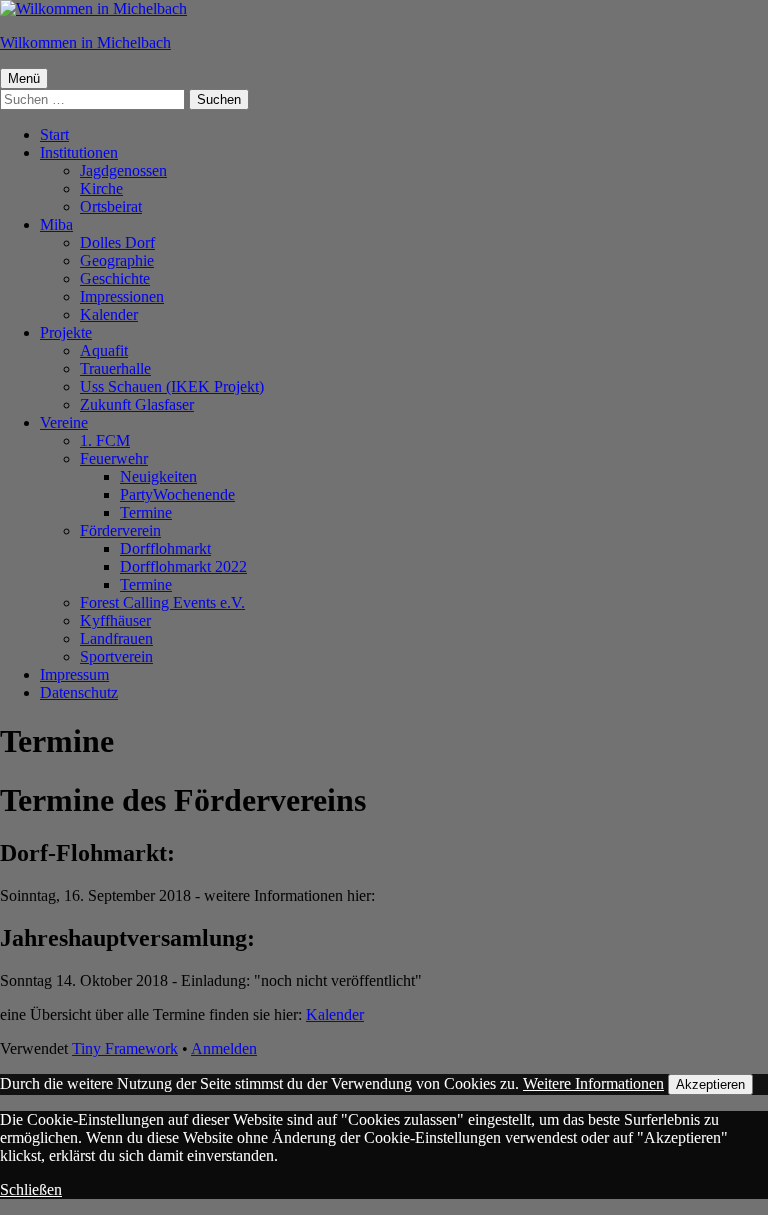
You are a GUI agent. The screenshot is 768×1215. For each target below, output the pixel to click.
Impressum (74, 674)
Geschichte (115, 278)
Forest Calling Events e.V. (162, 602)
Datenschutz (79, 692)
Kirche (101, 188)
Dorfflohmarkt (165, 548)
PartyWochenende (177, 494)
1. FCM (105, 440)
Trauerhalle (115, 368)
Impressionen (122, 296)
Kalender (109, 314)
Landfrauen (116, 638)
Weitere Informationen (593, 1083)
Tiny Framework (125, 1048)
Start (54, 134)
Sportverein (116, 656)
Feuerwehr (114, 458)
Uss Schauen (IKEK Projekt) (172, 386)
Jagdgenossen (123, 170)
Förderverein (120, 530)
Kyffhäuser (115, 620)
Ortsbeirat (111, 206)
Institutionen (79, 152)
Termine (146, 512)
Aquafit (104, 350)
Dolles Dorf (117, 242)
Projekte (66, 332)
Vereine (64, 422)
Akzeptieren (710, 1084)
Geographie (117, 260)
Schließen (31, 1189)
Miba (56, 224)
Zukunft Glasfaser (137, 404)
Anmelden (224, 1048)
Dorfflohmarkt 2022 (183, 566)
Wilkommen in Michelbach (85, 42)
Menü (24, 78)
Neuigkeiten (158, 476)
